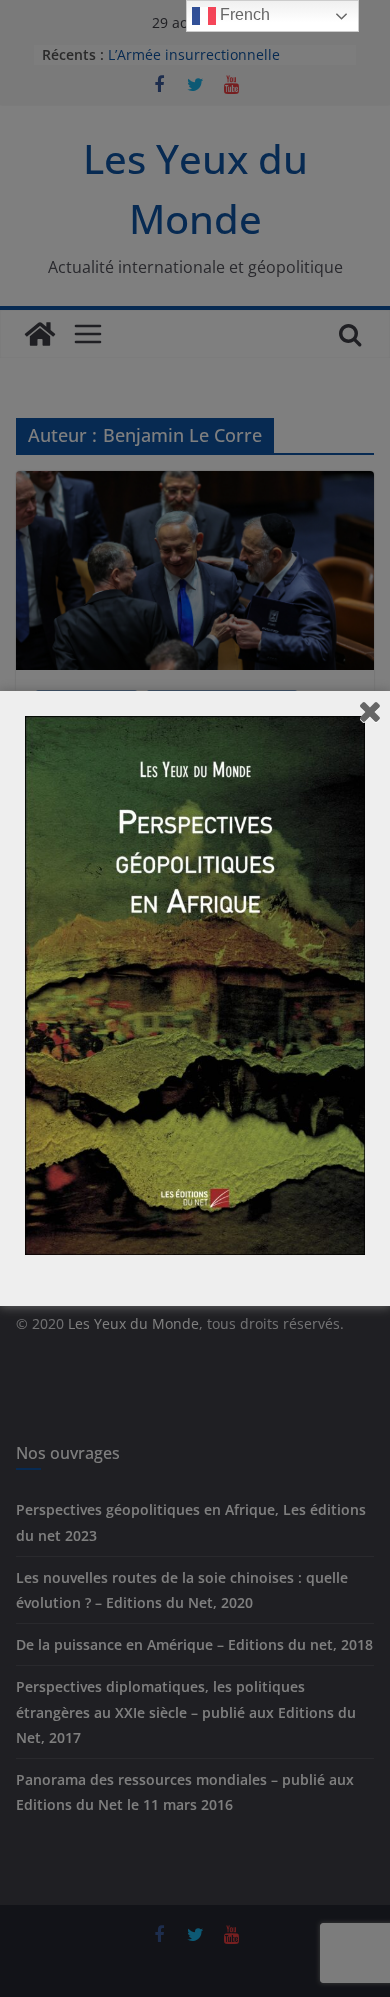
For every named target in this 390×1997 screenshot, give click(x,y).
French (243, 14)
